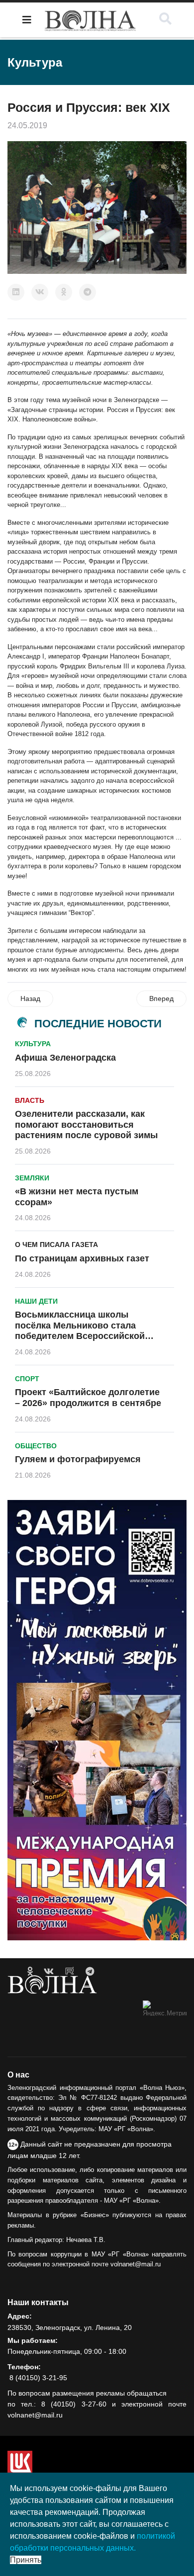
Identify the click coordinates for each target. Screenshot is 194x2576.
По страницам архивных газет (82, 1258)
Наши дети (36, 1301)
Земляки (32, 1178)
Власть (30, 1100)
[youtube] (70, 1972)
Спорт (27, 1379)
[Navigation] (27, 20)
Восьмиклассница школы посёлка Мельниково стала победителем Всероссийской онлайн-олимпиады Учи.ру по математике (81, 1336)
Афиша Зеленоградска (65, 1058)
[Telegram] (88, 292)
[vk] (49, 1972)
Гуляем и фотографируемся (78, 1459)
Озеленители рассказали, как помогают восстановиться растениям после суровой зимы (86, 1124)
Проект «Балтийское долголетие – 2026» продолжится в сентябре (88, 1398)
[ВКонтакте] (40, 292)
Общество (36, 1446)
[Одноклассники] (64, 292)
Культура (33, 1044)
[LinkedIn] (16, 292)
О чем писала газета (56, 1245)
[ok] (30, 1972)
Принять (26, 2560)
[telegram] (90, 1972)
